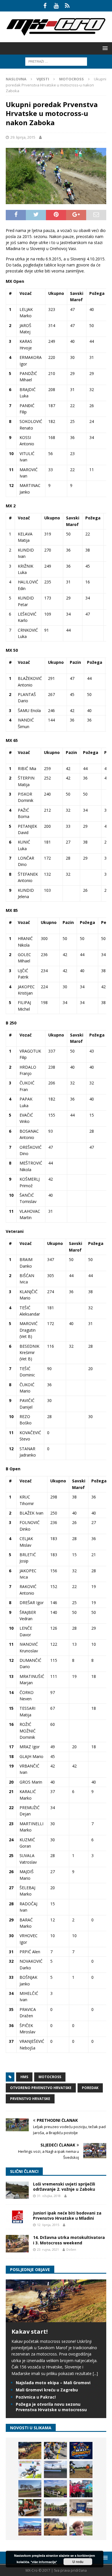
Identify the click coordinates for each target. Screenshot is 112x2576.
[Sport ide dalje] (81, 2469)
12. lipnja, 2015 (48, 2225)
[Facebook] (45, 6)
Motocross (50, 2077)
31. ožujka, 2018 (49, 2196)
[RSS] (67, 6)
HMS (24, 2077)
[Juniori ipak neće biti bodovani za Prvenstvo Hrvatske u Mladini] (17, 2217)
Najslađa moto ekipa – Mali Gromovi (53, 2383)
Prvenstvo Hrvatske (30, 2099)
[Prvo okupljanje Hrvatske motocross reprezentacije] (55, 2508)
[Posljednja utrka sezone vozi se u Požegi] (55, 2527)
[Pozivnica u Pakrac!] (30, 2469)
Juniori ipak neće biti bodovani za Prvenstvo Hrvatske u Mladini (67, 2216)
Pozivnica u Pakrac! (36, 2397)
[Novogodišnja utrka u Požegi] (30, 2527)
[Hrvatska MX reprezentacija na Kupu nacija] (30, 2508)
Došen (71, 2249)
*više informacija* (44, 2562)
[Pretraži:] (56, 61)
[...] (95, 2373)
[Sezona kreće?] (30, 2489)
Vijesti (43, 79)
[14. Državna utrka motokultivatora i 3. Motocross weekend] (17, 2244)
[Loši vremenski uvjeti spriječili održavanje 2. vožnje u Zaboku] (17, 2190)
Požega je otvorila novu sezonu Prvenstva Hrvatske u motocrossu (51, 2407)
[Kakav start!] (56, 2319)
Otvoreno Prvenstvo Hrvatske (41, 2088)
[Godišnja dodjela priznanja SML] (81, 2508)
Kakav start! (30, 2332)
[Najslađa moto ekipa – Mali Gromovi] (55, 2451)
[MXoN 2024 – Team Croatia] (81, 2489)
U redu (78, 2562)
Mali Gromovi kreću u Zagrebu (47, 2390)
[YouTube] (56, 6)
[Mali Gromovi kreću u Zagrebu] (81, 2451)
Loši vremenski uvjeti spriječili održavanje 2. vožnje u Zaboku (64, 2187)
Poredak (90, 2088)
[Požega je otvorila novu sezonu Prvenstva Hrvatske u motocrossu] (55, 2469)
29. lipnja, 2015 (23, 137)
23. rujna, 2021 (48, 2249)
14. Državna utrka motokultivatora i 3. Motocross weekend (69, 2240)
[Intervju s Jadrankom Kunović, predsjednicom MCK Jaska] (81, 2527)
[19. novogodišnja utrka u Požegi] (55, 2489)
